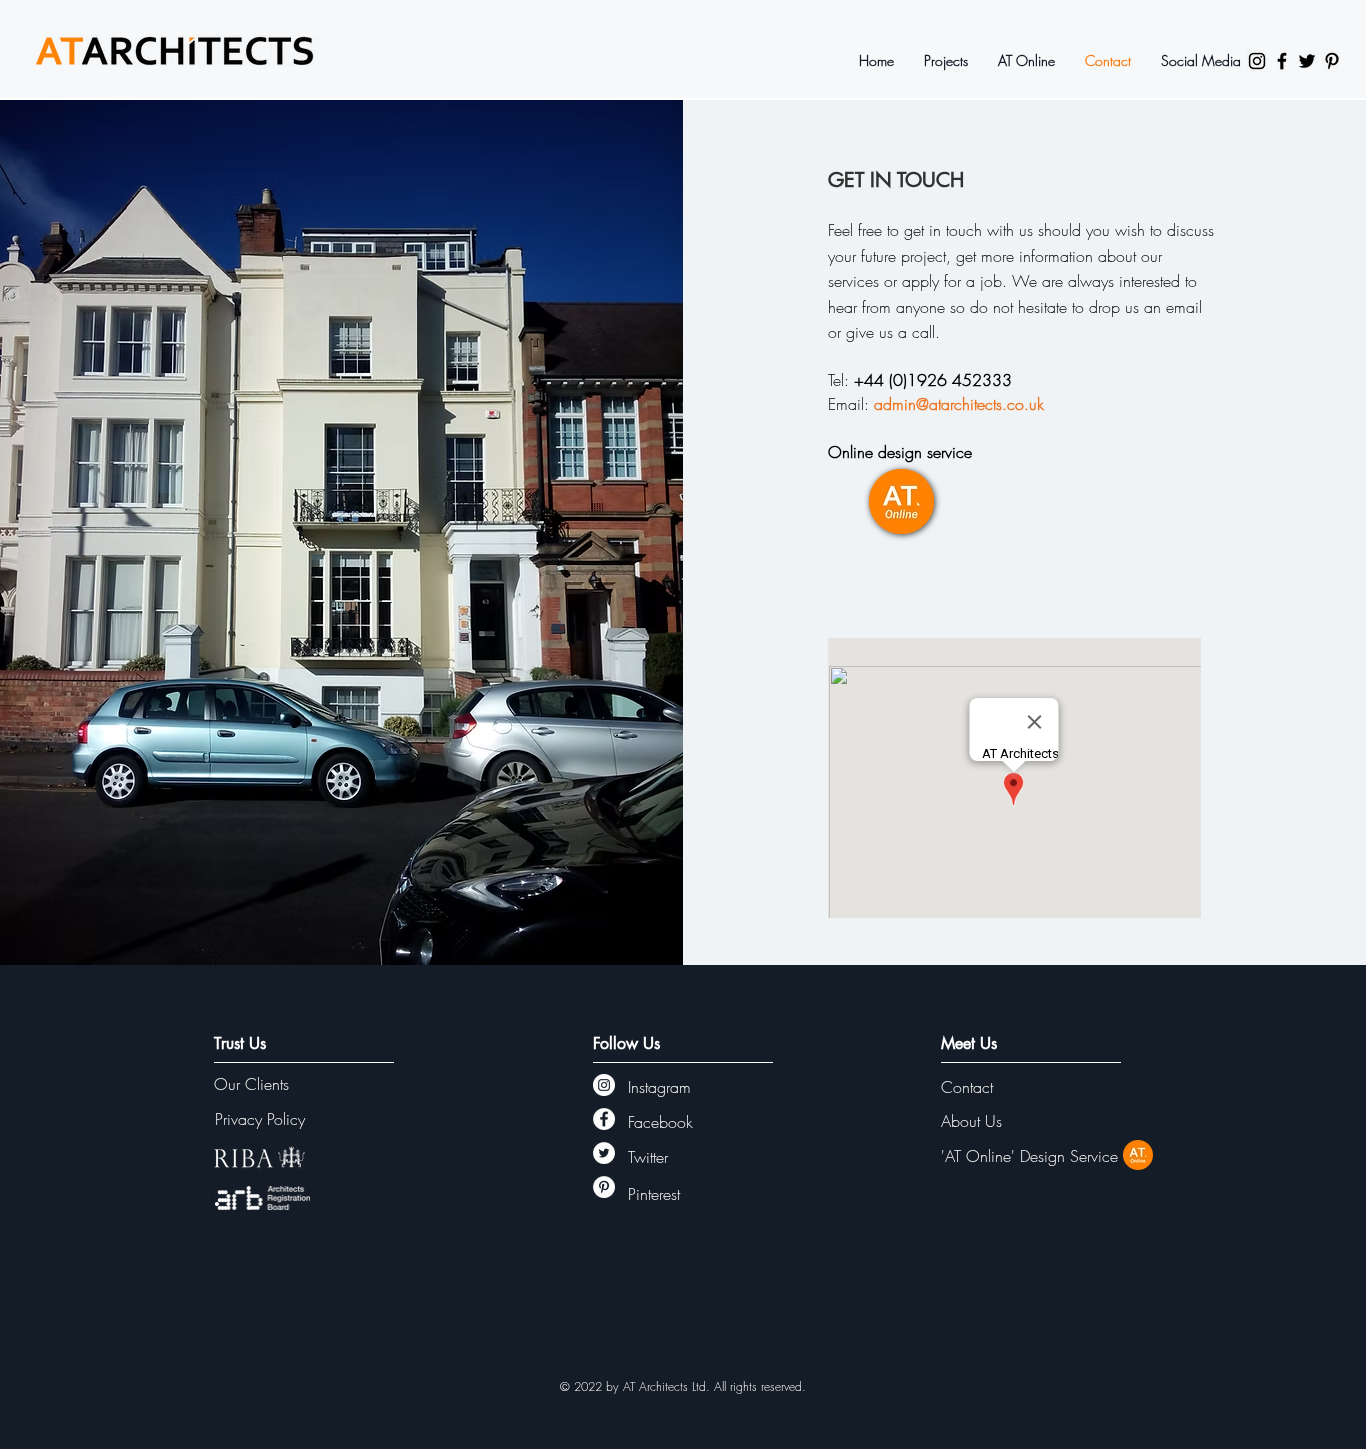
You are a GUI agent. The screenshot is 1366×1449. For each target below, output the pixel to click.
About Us (971, 1121)
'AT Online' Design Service (1029, 1156)
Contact (967, 1087)
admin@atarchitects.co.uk (959, 404)
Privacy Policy (260, 1119)
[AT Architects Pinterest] (1332, 61)
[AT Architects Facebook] (1282, 61)
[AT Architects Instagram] (1257, 61)
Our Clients (251, 1084)
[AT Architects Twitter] (1307, 61)
